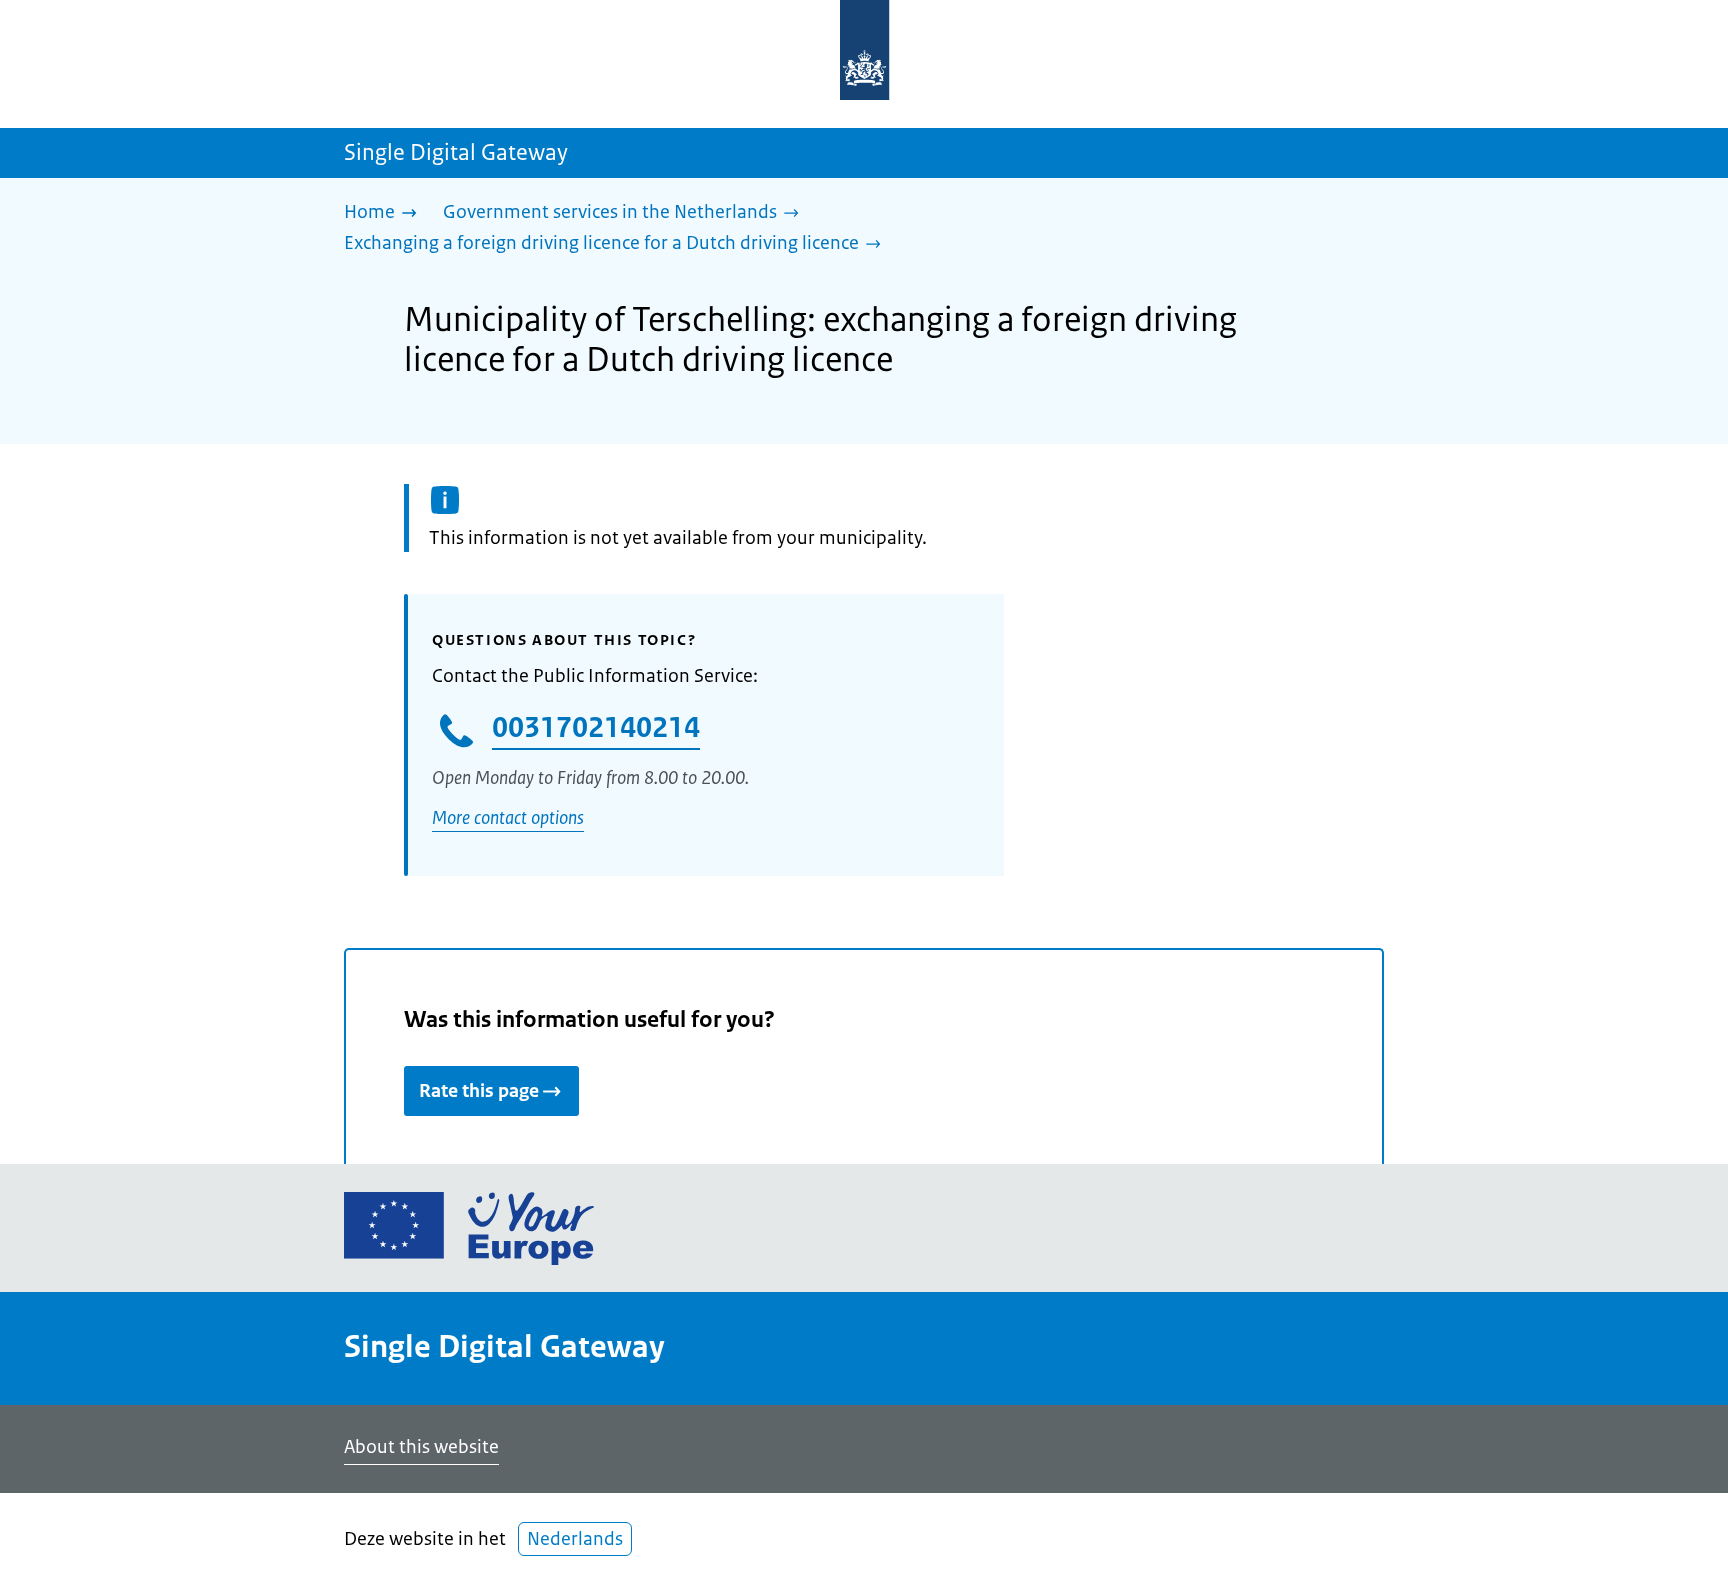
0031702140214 (596, 727)
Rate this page (479, 1091)
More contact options (508, 818)
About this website (421, 1447)
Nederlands (575, 1539)
